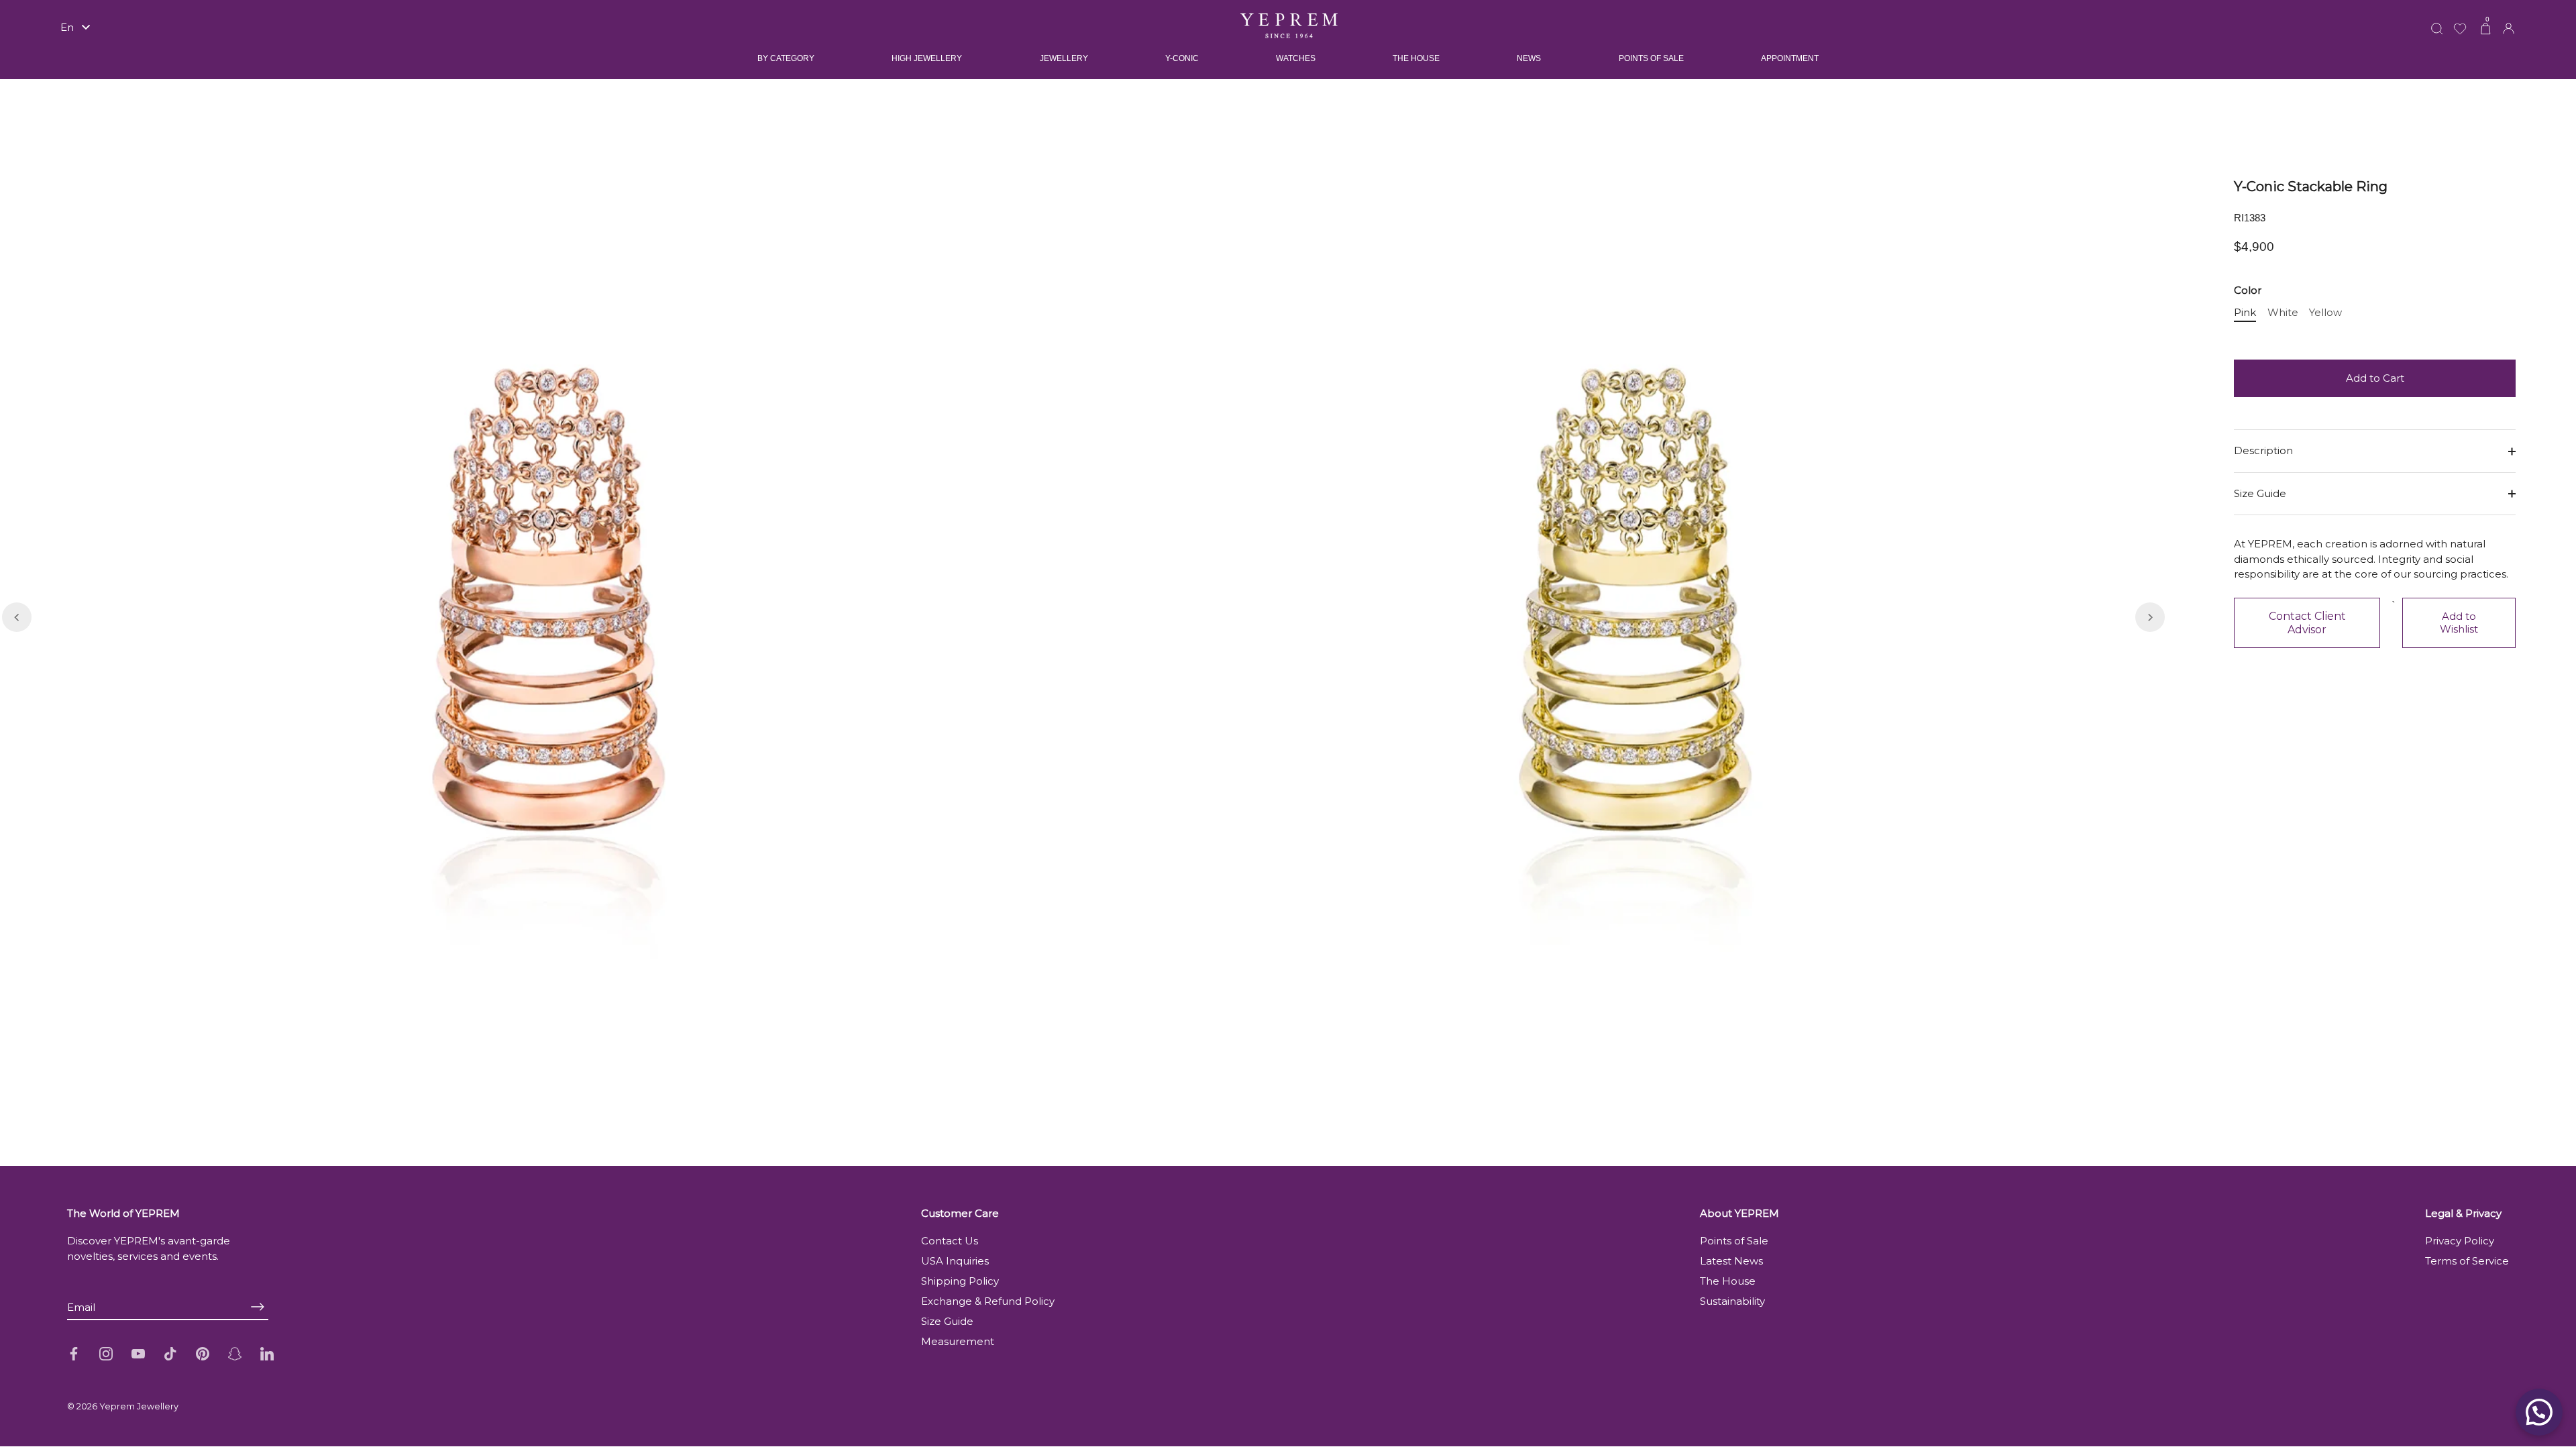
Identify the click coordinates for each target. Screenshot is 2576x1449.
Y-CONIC (1182, 58)
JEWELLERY (1064, 58)
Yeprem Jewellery (139, 1406)
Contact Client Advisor (2307, 623)
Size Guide (2260, 493)
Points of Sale (1734, 1241)
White (2283, 313)
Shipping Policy (960, 1281)
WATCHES (1296, 58)
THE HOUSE (1416, 58)
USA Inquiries (955, 1261)
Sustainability (1732, 1301)
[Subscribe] (258, 1306)
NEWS (1529, 58)
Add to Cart (2375, 378)
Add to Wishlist (2459, 623)
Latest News (1731, 1261)
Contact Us (950, 1241)
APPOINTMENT (1790, 58)
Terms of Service (2467, 1261)
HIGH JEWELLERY (927, 58)
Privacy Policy (2460, 1241)
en (67, 27)
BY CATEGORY (786, 58)
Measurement (958, 1341)
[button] (17, 617)
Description (2263, 450)
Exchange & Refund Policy (988, 1301)
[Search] (2437, 20)
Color (2248, 290)
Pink (2245, 313)
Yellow (2325, 313)
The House (1728, 1281)
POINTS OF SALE (1651, 58)
